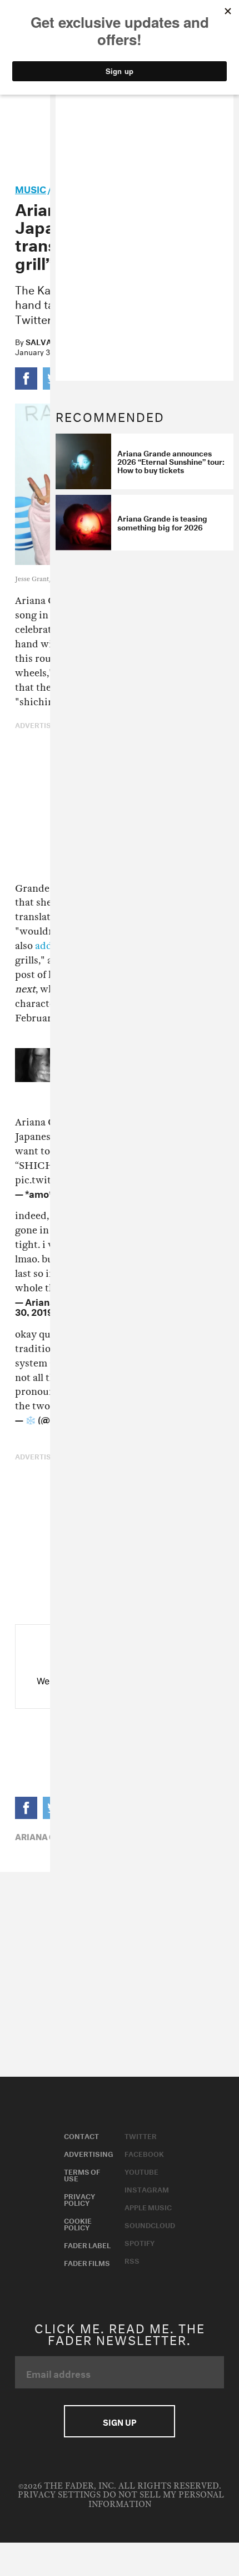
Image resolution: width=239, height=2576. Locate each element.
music (31, 188)
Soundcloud (150, 2224)
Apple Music (148, 2206)
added (49, 946)
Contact (81, 2135)
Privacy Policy (79, 2199)
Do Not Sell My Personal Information (156, 2499)
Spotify (140, 2242)
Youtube (141, 2171)
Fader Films (87, 2262)
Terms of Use (82, 2174)
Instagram (147, 2189)
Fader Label (87, 2244)
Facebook (144, 2153)
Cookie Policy (78, 2223)
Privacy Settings (59, 2495)
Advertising (89, 2153)
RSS (132, 2260)
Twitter (141, 2135)
